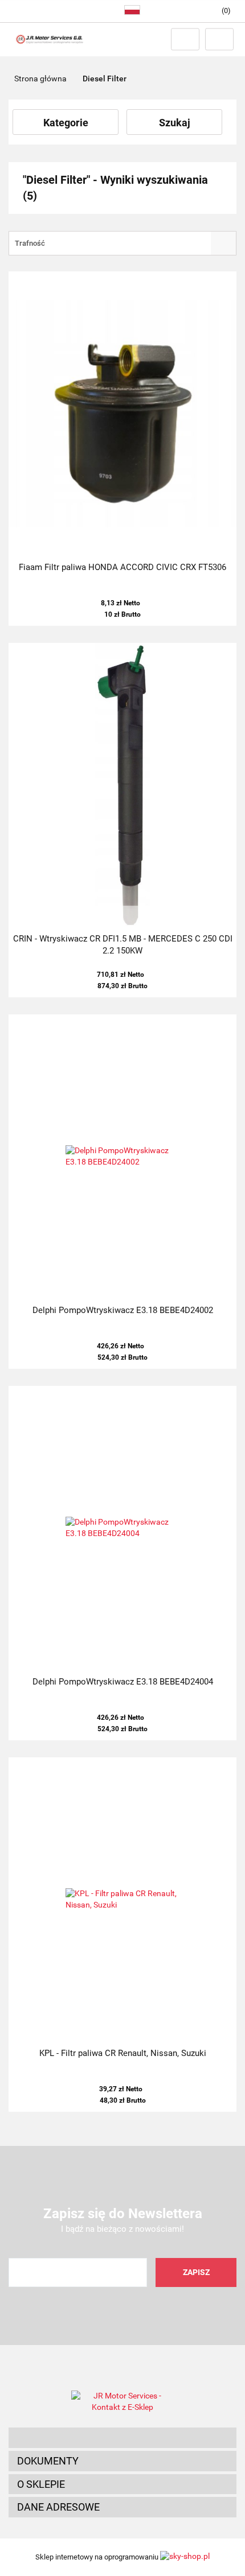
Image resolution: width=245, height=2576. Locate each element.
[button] (122, 2438)
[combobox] (122, 243)
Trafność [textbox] (30, 243)
